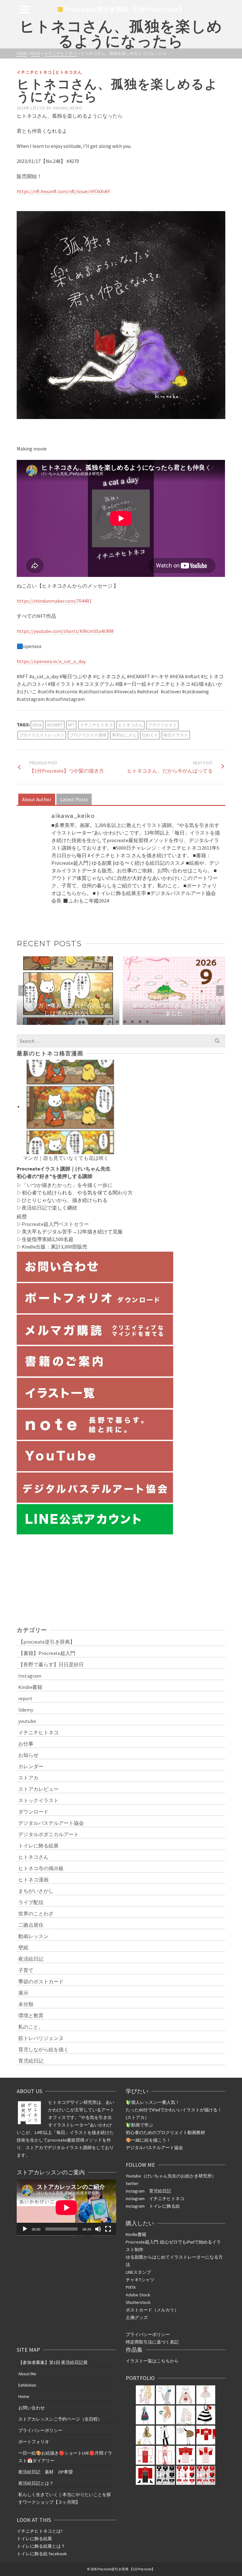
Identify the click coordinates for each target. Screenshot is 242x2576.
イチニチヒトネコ (34, 72)
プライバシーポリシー (148, 2334)
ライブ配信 (31, 1902)
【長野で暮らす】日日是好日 (51, 1664)
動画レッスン (33, 1936)
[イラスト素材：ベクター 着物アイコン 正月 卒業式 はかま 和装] (145, 2475)
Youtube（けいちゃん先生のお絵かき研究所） (171, 2176)
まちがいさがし (36, 1891)
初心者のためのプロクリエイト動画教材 (165, 2132)
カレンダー (31, 1766)
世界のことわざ (36, 1914)
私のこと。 (31, 2027)
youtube (27, 1721)
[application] (66, 2208)
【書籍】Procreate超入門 (47, 1653)
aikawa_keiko (68, 108)
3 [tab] (110, 1022)
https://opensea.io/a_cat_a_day (51, 661)
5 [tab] (125, 1022)
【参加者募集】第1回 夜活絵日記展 (53, 2362)
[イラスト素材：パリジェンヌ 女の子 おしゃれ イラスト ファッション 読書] (165, 2415)
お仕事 (26, 1744)
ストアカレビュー (38, 1789)
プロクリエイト (162, 725)
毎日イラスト (176, 735)
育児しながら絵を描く (43, 2049)
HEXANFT (55, 725)
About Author (37, 799)
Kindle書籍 (30, 1687)
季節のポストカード (41, 1981)
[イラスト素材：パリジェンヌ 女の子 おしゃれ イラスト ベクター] (206, 2415)
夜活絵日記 (34, 1208)
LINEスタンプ (138, 2272)
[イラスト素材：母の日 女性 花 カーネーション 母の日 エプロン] (206, 2395)
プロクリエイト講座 (88, 735)
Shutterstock (138, 2302)
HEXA (37, 725)
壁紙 (23, 1947)
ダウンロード (33, 1812)
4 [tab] (117, 1022)
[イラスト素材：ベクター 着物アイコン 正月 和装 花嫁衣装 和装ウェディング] (165, 2455)
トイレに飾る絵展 (38, 1846)
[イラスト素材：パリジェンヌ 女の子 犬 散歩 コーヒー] (145, 2435)
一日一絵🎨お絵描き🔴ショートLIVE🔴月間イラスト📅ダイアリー (65, 2457)
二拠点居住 (31, 1925)
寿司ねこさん (124, 735)
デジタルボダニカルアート (49, 1834)
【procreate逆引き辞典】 (47, 1642)
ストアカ (28, 1778)
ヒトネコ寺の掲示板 (41, 1868)
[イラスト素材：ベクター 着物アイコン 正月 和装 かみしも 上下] (186, 2455)
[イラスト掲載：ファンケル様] (145, 2395)
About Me (27, 2374)
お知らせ (28, 1755)
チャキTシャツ (140, 2280)
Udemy (26, 1710)
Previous (22, 991)
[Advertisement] (121, 1580)
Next (220, 991)
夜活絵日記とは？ (36, 2483)
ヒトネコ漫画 (33, 1880)
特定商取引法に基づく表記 (152, 2342)
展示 (23, 1993)
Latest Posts (74, 799)
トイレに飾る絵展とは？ (41, 2546)
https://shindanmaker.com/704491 (54, 601)
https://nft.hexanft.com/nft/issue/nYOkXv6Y (63, 191)
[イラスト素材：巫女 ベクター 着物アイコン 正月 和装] (145, 2455)
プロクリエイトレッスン (42, 735)
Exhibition (27, 2385)
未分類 (26, 2004)
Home (24, 2396)
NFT (71, 725)
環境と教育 (31, 2015)
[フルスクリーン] (108, 2229)
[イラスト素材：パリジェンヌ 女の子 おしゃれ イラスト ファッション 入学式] (145, 2415)
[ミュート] (98, 2229)
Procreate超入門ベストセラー (55, 1224)
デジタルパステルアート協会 (51, 1823)
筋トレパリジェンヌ (41, 2038)
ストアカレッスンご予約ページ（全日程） (60, 2419)
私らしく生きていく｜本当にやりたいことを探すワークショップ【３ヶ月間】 (65, 2498)
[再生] (25, 2229)
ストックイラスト (38, 1800)
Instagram (30, 1676)
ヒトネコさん (69, 72)
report (25, 1698)
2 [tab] (102, 1022)
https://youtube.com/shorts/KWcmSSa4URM (65, 631)
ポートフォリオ (34, 2442)
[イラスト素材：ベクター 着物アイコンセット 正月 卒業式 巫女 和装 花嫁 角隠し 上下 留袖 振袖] (165, 2475)
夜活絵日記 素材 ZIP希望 (46, 2472)
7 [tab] (140, 1022)
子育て (26, 1970)
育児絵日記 (31, 2061)
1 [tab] (95, 1022)
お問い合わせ (32, 2408)
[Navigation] (25, 9)
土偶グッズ (137, 2317)
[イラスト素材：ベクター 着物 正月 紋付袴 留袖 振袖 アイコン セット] (206, 2435)
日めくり (150, 735)
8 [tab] (147, 1022)
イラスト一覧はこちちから (152, 2361)
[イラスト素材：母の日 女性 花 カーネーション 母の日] (165, 2395)
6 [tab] (132, 1022)
